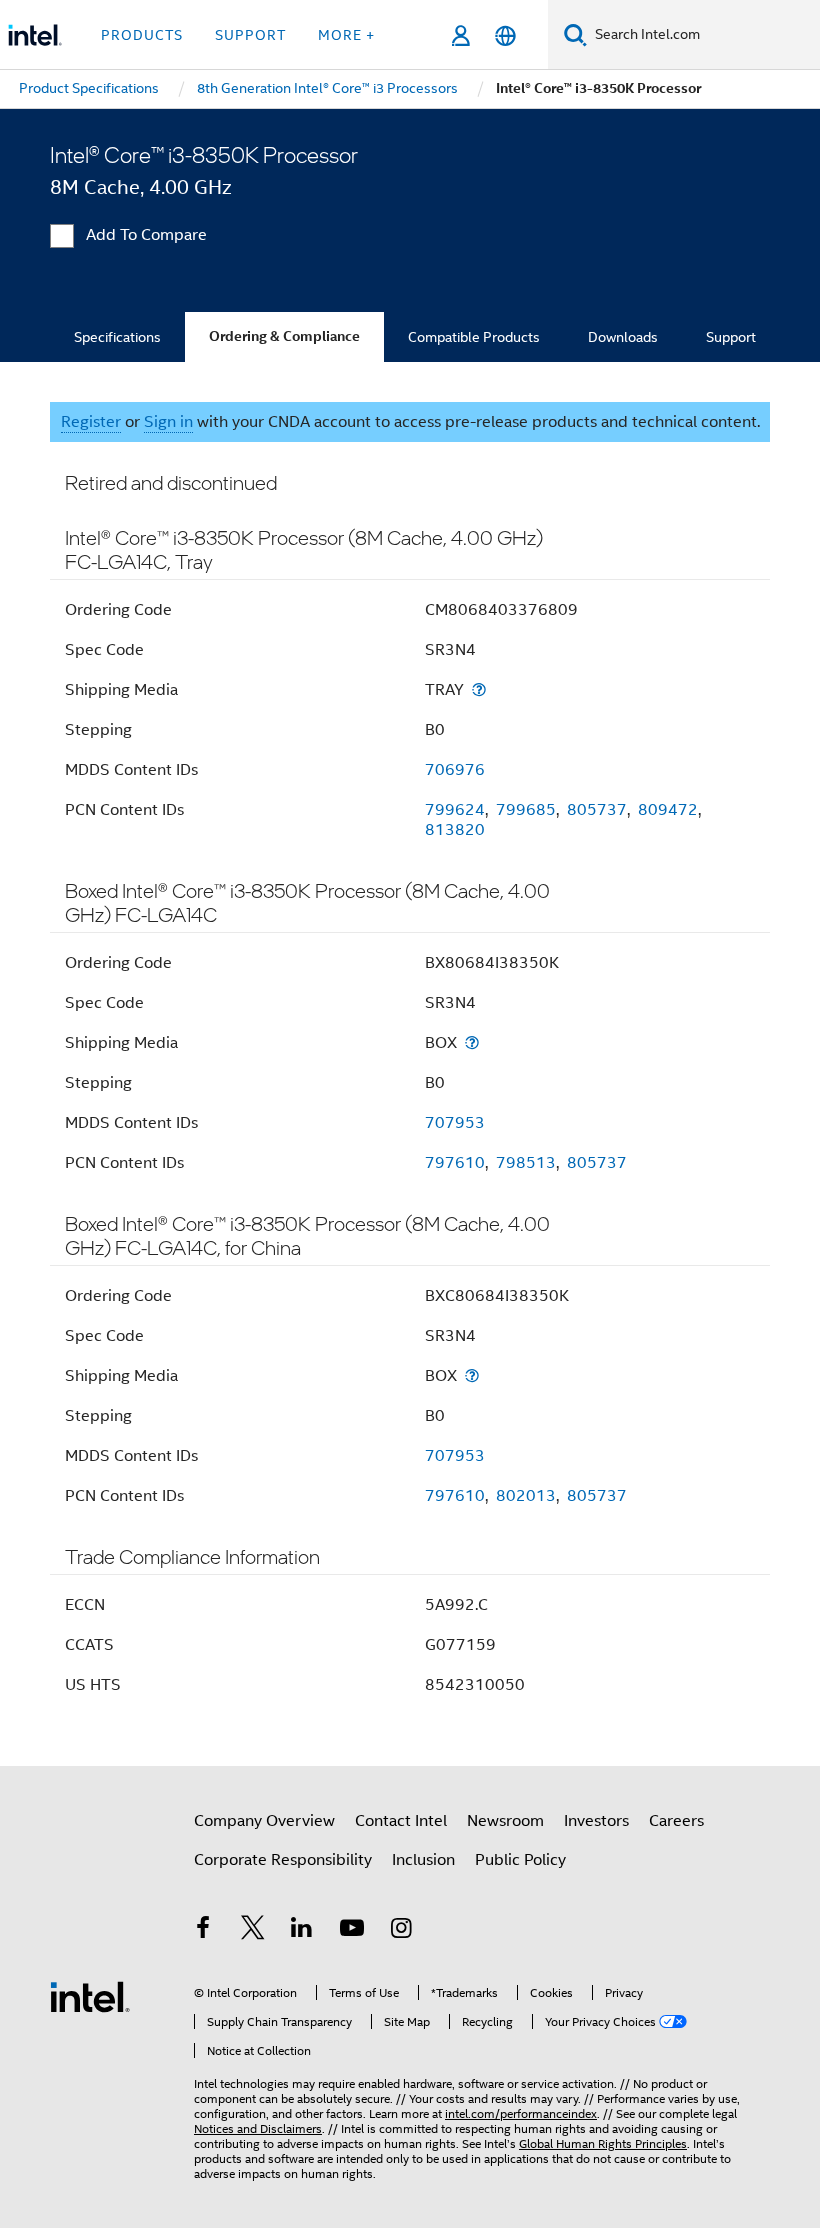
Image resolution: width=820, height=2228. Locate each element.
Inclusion (423, 1860)
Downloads (623, 337)
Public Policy (520, 1860)
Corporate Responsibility (283, 1860)
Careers (676, 1821)
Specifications (117, 337)
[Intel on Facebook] (203, 1931)
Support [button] (250, 35)
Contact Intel (401, 1821)
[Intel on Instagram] (401, 1931)
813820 (455, 830)
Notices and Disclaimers (258, 2128)
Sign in (168, 422)
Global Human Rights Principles (603, 2143)
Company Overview (264, 1821)
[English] (505, 35)
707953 (455, 1123)
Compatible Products (474, 337)
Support (731, 337)
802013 (526, 1496)
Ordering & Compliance (284, 336)
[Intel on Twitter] (253, 1931)
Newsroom (505, 1821)
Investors (596, 1821)
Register (91, 422)
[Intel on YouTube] (352, 1931)
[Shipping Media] (479, 689)
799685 (526, 810)
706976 (455, 770)
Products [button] (142, 35)
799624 (455, 810)
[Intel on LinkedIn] (302, 1931)
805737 (597, 810)
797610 (455, 1163)
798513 (526, 1163)
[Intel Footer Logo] (90, 1996)
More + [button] (346, 35)
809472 (668, 810)
